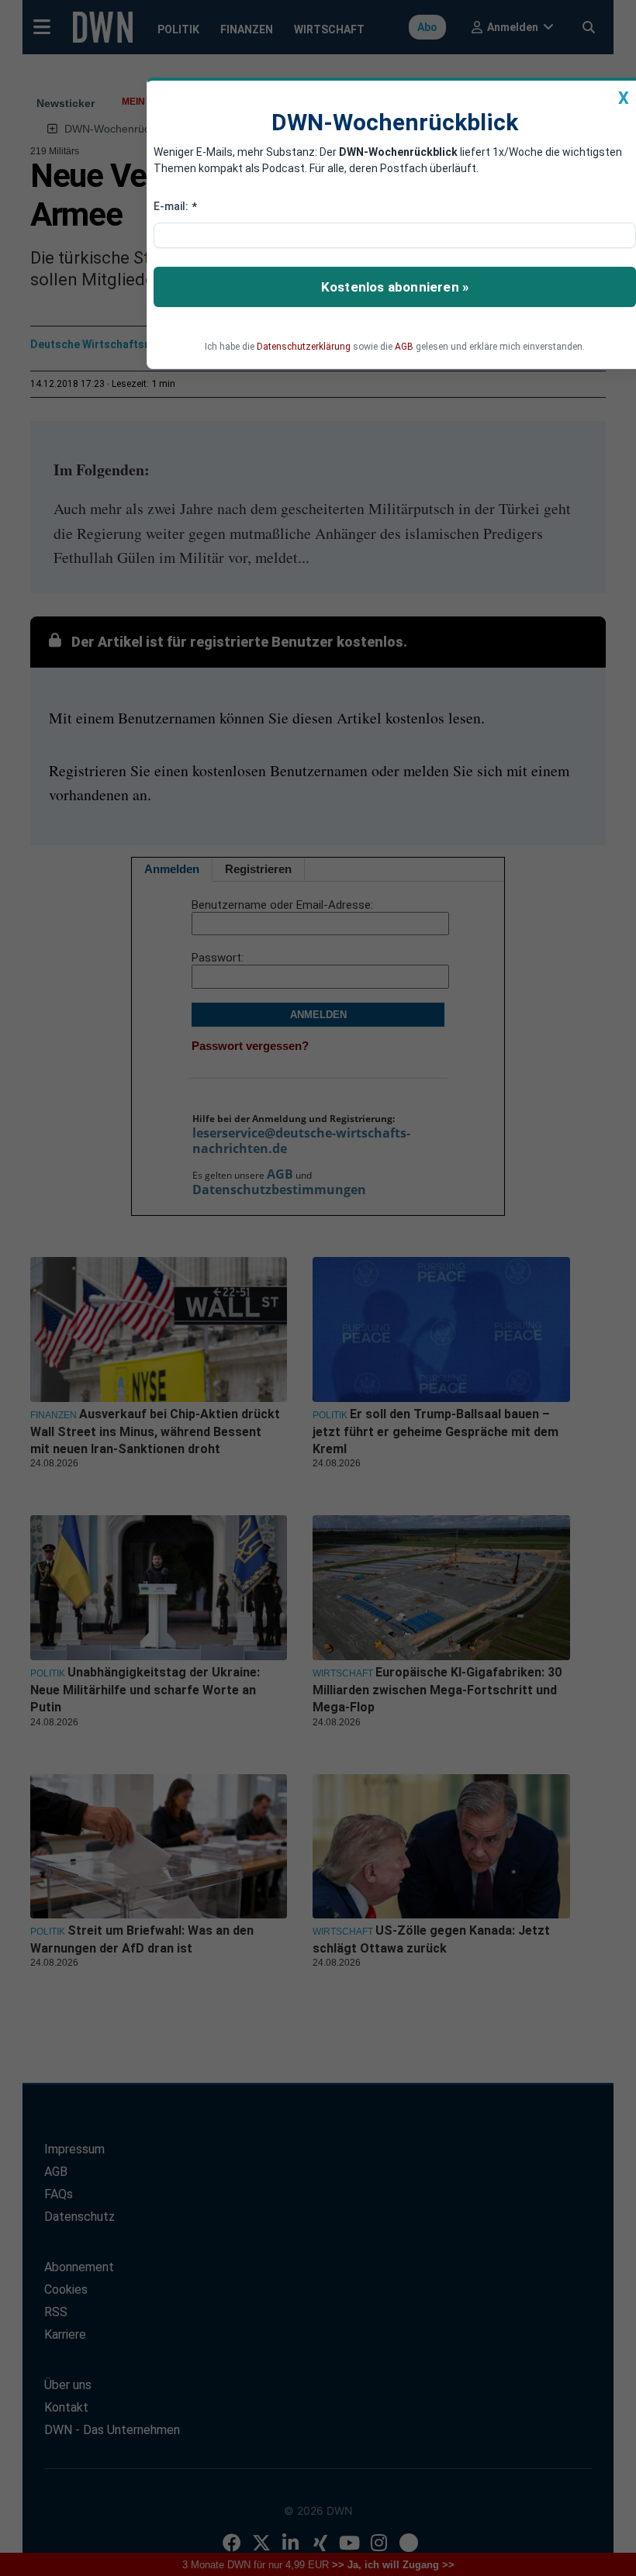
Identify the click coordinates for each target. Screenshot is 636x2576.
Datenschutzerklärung (304, 347)
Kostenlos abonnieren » (395, 287)
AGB (404, 347)
